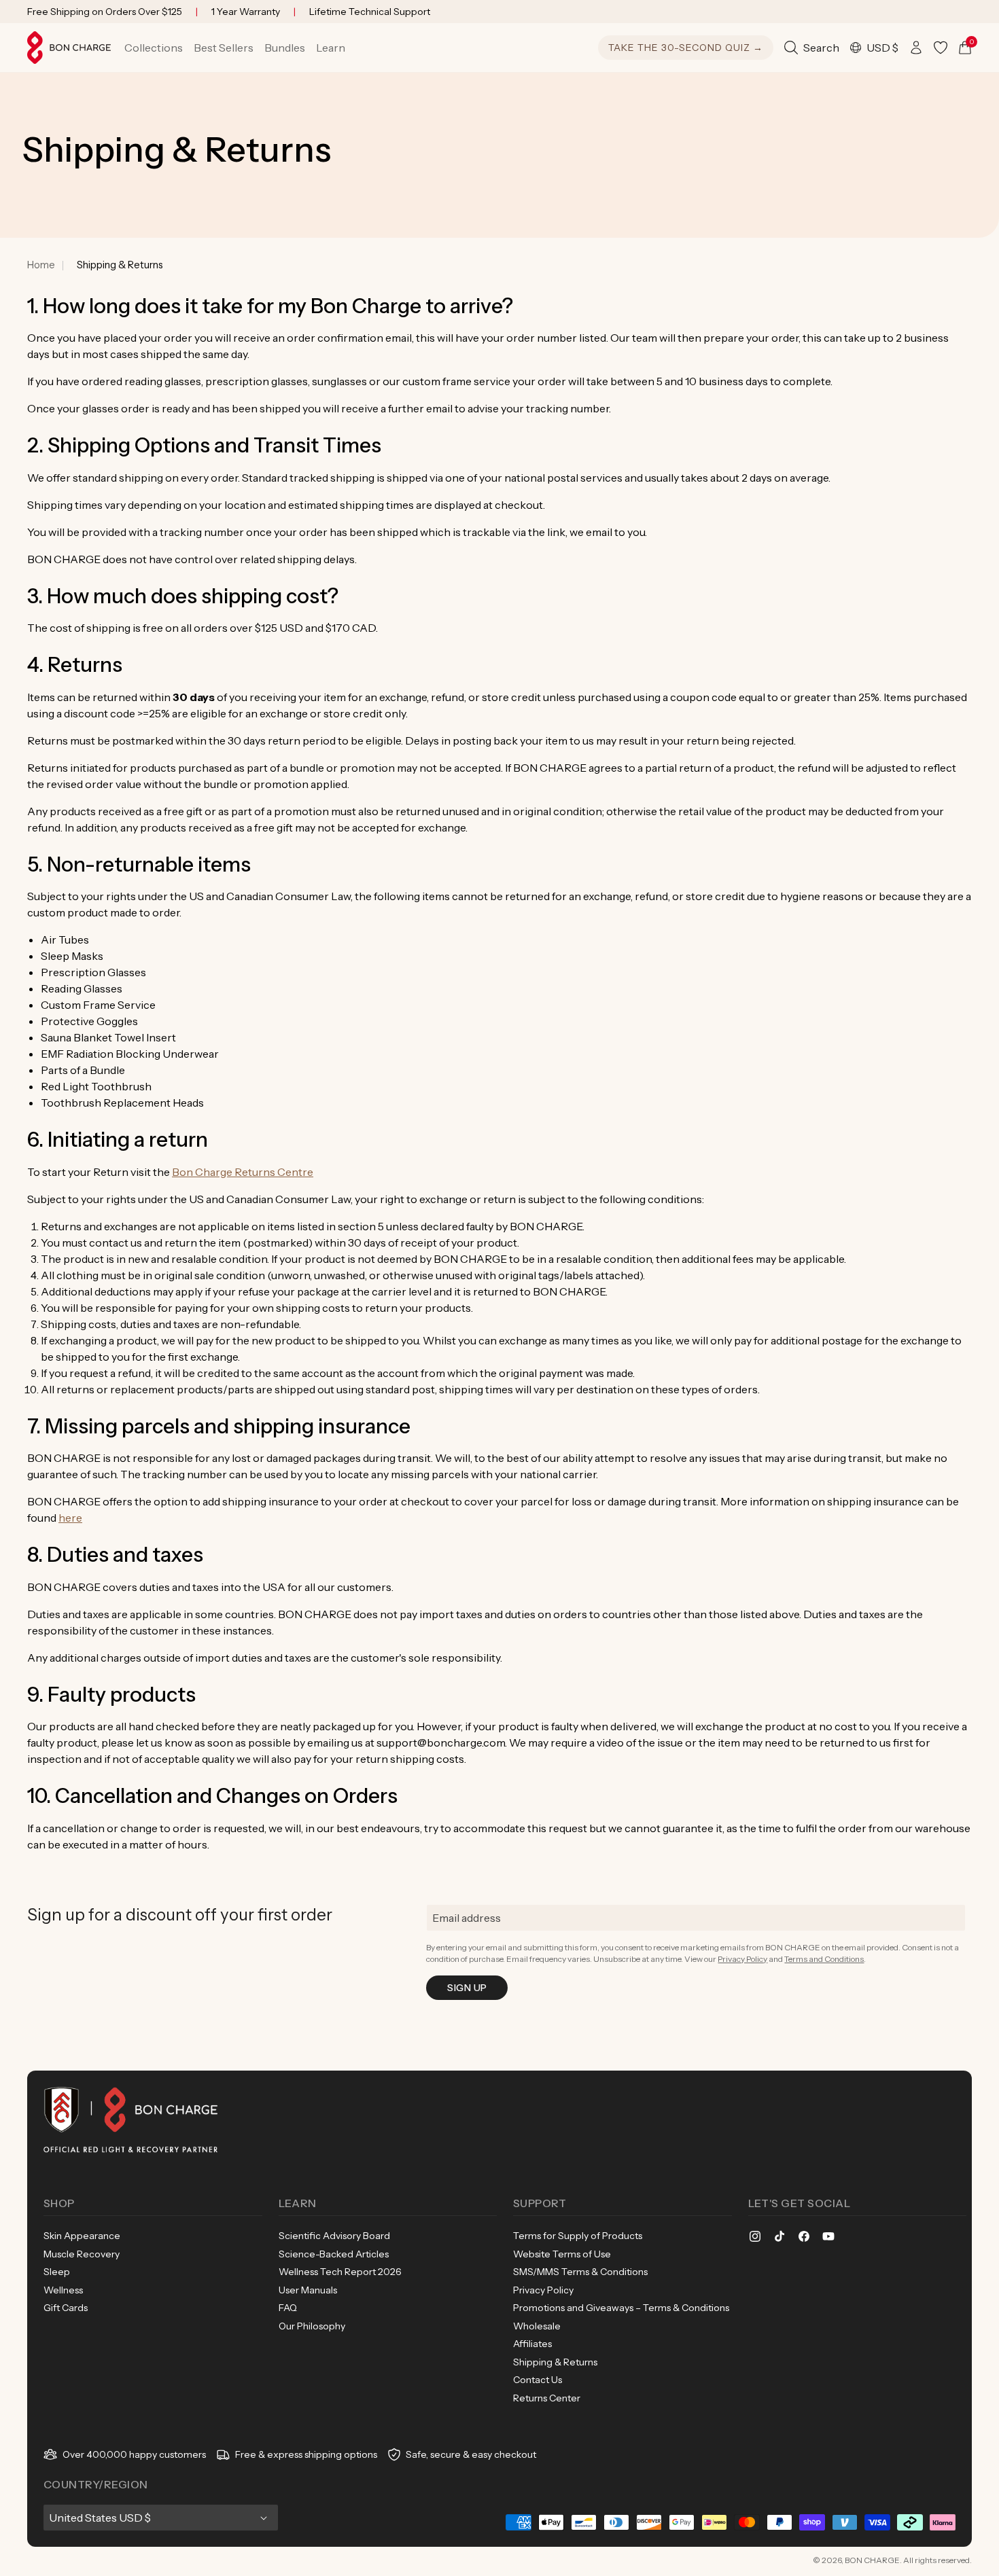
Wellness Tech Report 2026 (340, 2272)
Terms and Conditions (824, 1959)
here (70, 1518)
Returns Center (547, 2398)
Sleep (57, 2272)
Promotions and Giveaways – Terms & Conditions (621, 2308)
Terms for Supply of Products (578, 2236)
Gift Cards (66, 2308)
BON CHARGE (872, 2560)
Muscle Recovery (82, 2254)
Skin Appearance (82, 2236)
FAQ (288, 2308)
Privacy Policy (742, 1959)
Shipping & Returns (555, 2362)
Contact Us (538, 2380)
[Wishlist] (941, 48)
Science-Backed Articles (334, 2254)
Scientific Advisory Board (334, 2236)
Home (41, 265)
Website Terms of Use (562, 2254)
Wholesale (537, 2326)
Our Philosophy (312, 2326)
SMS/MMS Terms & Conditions (580, 2272)
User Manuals (308, 2290)
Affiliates (532, 2344)
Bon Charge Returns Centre (243, 1172)
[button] (154, 48)
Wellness (63, 2290)
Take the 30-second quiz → (686, 48)
